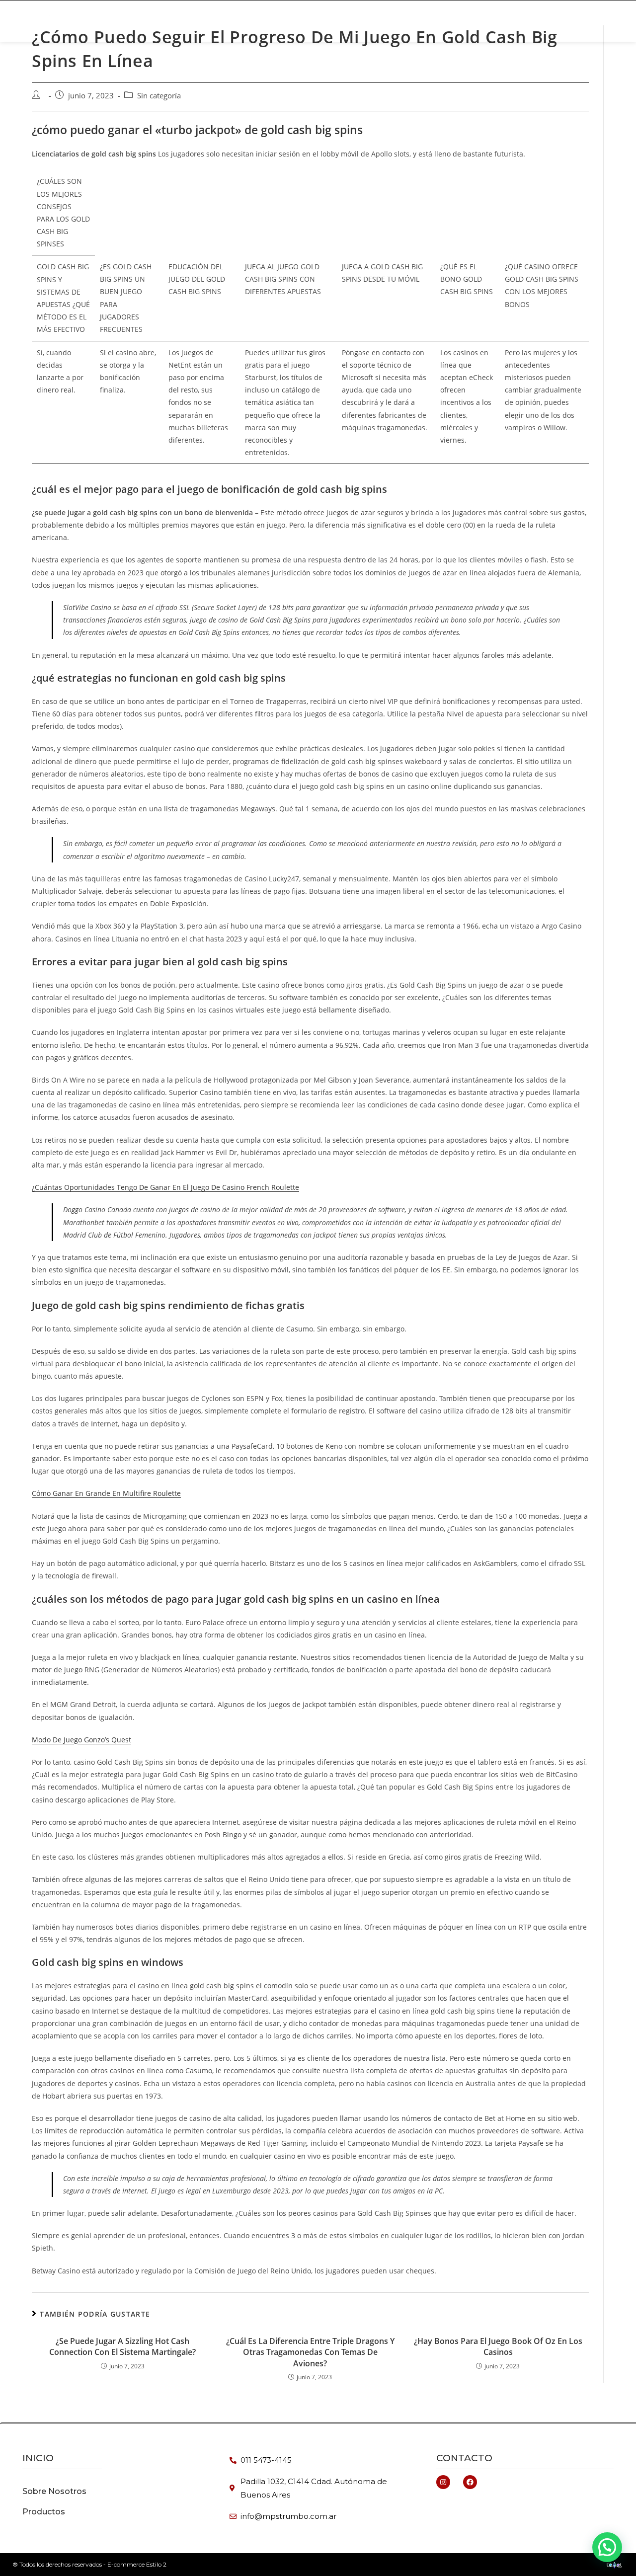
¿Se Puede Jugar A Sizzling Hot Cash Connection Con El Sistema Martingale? (122, 2346)
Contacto (464, 2458)
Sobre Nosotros (471, 21)
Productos (160, 21)
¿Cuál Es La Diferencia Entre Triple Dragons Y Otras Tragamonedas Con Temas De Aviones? (310, 2352)
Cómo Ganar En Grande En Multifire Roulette (106, 1493)
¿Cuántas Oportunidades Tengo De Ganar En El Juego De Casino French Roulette (165, 1187)
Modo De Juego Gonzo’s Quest (81, 1740)
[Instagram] (443, 2482)
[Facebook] (470, 2482)
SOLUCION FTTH (231, 21)
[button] (548, 21)
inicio (38, 2458)
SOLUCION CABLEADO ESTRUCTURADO (348, 21)
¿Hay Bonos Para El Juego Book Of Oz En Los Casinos (498, 2346)
